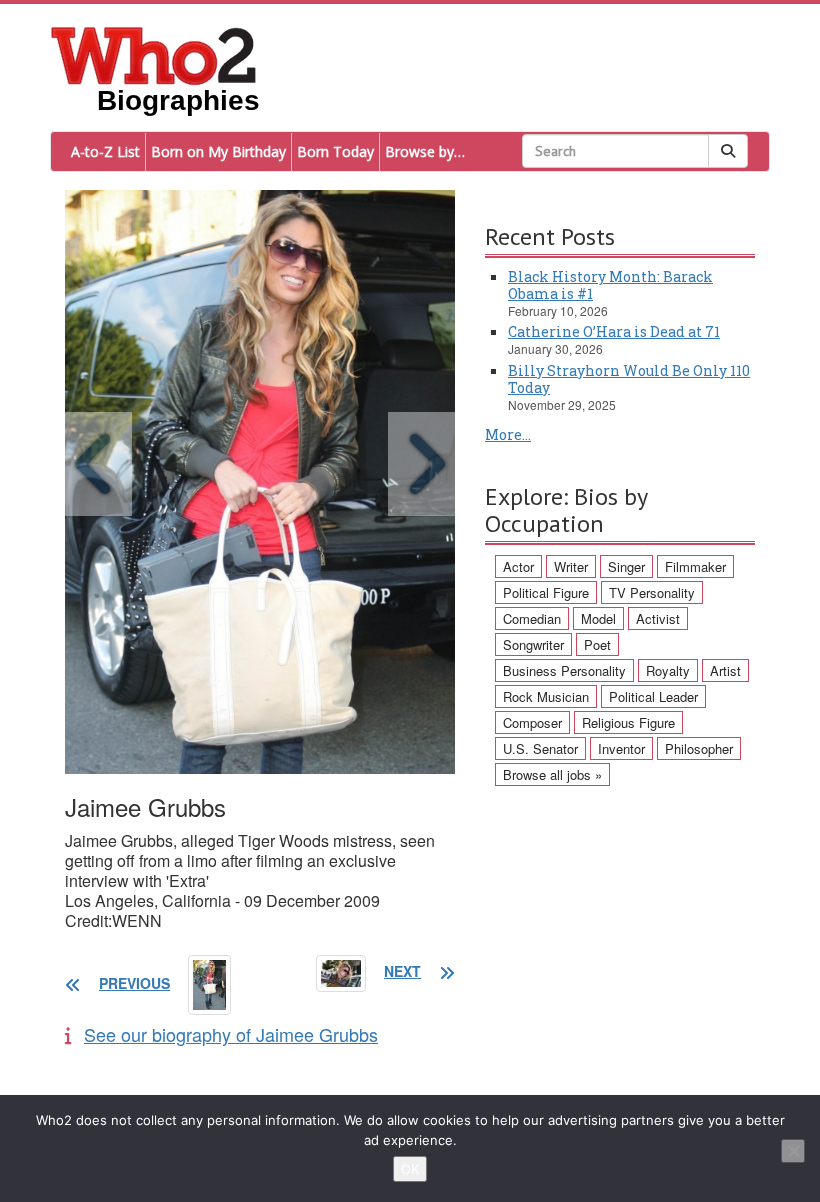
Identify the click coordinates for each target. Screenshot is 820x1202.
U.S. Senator (540, 748)
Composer (532, 722)
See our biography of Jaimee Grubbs (231, 1034)
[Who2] (154, 54)
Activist (658, 618)
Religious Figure (628, 722)
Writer (571, 566)
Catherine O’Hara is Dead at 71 (614, 331)
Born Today (335, 151)
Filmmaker (695, 566)
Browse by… (425, 151)
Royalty (668, 670)
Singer (626, 566)
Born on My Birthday (218, 151)
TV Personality (652, 592)
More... (508, 434)
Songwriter (533, 644)
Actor (518, 566)
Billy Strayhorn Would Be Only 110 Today (629, 379)
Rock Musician (546, 696)
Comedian (532, 618)
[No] (793, 1151)
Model (598, 618)
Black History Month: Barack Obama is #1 (610, 285)
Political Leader (653, 696)
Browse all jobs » (552, 774)
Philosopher (699, 748)
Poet (597, 644)
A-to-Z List (105, 151)
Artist (725, 670)
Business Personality (564, 670)
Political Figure (546, 592)
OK (410, 1169)
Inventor (621, 748)
